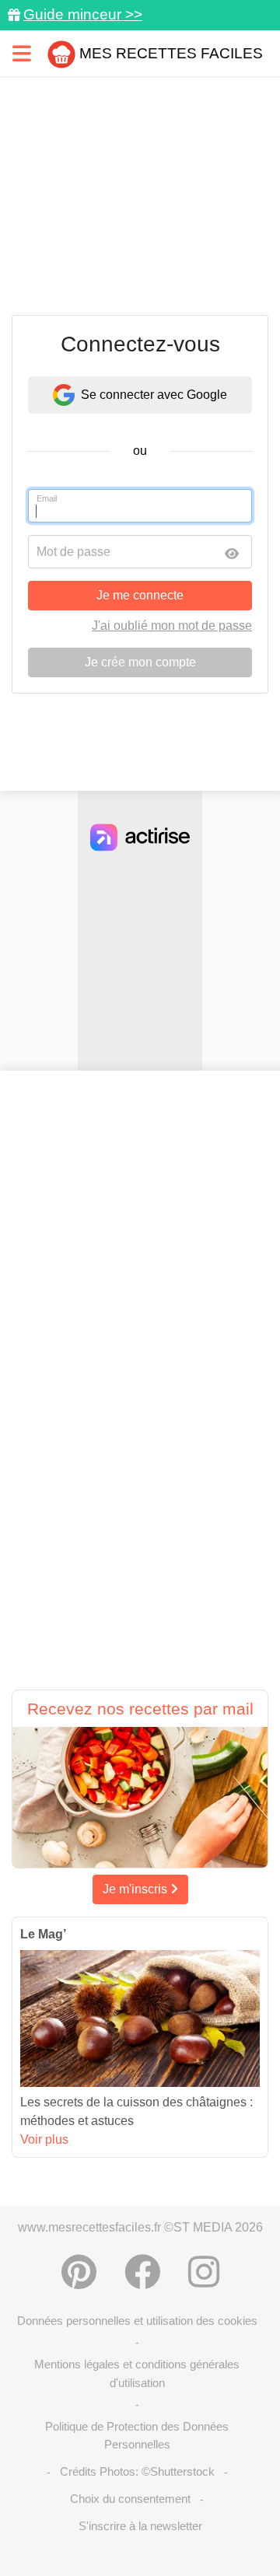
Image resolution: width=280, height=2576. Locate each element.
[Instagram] (204, 2272)
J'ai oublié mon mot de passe (172, 626)
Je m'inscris (136, 1889)
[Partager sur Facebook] (142, 2272)
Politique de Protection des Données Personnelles (137, 2435)
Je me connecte (140, 595)
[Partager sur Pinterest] (79, 2272)
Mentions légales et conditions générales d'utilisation (137, 2373)
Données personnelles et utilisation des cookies (137, 2321)
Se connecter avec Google (154, 395)
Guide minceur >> (83, 14)
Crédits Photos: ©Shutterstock (137, 2471)
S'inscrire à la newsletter (140, 2526)
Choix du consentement (130, 2499)
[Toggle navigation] (22, 53)
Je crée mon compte (140, 662)
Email (47, 498)
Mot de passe (73, 552)
